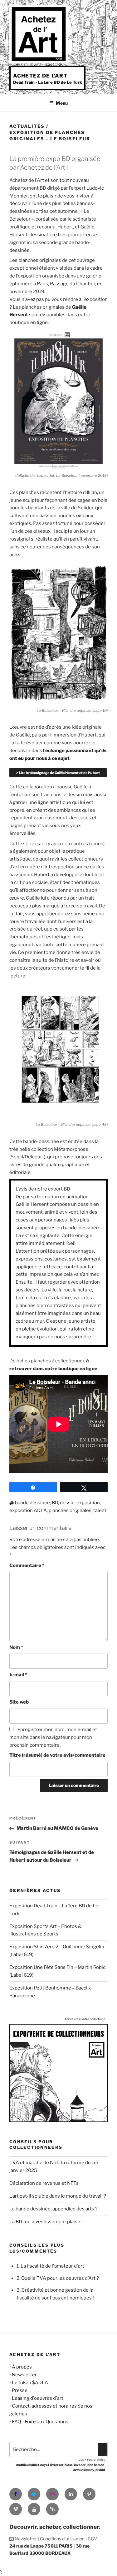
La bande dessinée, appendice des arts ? (54, 2209)
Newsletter (24, 2375)
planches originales (70, 1510)
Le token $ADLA (30, 2383)
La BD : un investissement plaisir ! (46, 2222)
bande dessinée (32, 1503)
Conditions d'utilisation (62, 2539)
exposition (88, 1503)
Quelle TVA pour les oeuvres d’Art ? (60, 2278)
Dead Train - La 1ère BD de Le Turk (48, 82)
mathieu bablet (28, 2465)
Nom (16, 1647)
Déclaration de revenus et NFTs (44, 2183)
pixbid (100, 2470)
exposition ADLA (28, 1510)
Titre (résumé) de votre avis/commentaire (57, 1755)
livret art (57, 2465)
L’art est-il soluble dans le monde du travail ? (58, 2196)
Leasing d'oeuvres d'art (38, 2398)
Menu (62, 103)
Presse (20, 2390)
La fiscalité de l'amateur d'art (52, 2266)
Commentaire (27, 1565)
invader (80, 2465)
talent (100, 1510)
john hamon (95, 2465)
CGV (92, 2539)
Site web (19, 1702)
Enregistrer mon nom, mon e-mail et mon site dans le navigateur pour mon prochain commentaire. (53, 1737)
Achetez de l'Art (40, 76)
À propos (22, 2367)
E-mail (18, 1675)
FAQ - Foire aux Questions (40, 2422)
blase (69, 2465)
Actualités (27, 126)
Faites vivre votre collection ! (85, 2019)
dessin (67, 1503)
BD (55, 1503)
